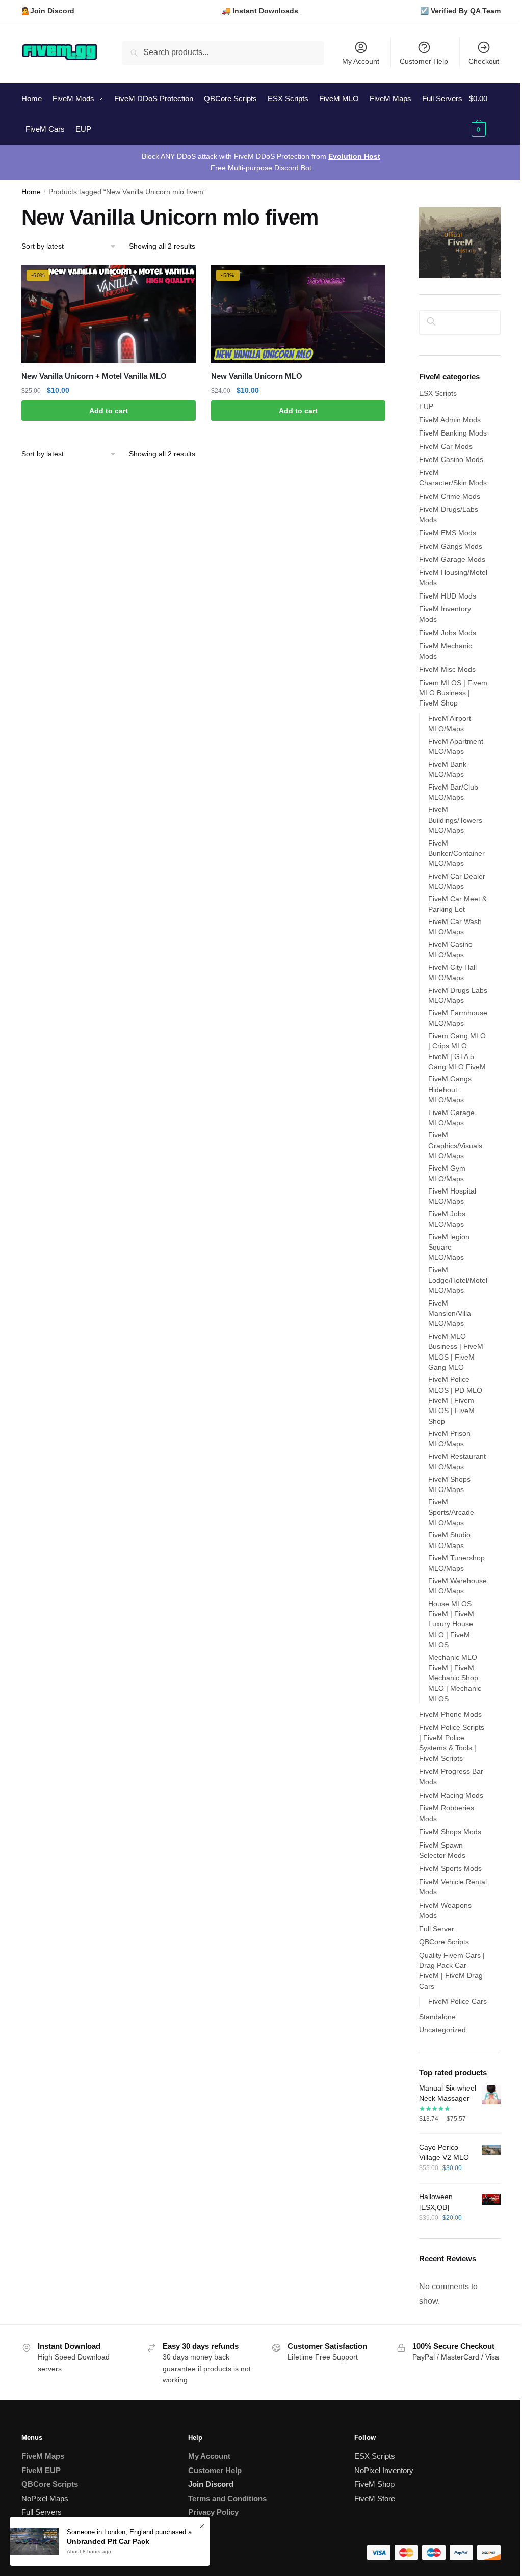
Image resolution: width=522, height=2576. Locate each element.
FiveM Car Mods (446, 446)
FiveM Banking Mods (453, 433)
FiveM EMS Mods (448, 533)
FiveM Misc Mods (447, 669)
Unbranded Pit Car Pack (108, 2541)
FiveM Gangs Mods (451, 546)
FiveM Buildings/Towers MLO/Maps (455, 820)
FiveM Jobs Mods (448, 633)
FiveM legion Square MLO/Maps (449, 1247)
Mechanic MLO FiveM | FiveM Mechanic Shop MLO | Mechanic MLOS (455, 1678)
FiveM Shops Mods (450, 1832)
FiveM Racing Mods (451, 1795)
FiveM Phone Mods (450, 1714)
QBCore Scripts (444, 1942)
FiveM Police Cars (458, 2001)
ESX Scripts (438, 393)
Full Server (437, 1929)
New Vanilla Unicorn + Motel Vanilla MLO (94, 376)
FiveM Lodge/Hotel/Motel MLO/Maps (458, 1280)
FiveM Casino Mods (451, 459)
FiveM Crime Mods (450, 496)
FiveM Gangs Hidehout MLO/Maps (450, 1089)
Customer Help (424, 61)
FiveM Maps (43, 2456)
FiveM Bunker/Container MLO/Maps (456, 853)
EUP (426, 406)
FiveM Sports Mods (450, 1868)
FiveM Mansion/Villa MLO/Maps (450, 1313)
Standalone (437, 2017)
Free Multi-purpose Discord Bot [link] (261, 168)
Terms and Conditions (227, 2498)
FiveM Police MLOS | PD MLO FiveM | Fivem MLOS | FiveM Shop (455, 1400)
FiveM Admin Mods (450, 420)
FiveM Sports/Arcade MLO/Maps (451, 1512)
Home (31, 192)
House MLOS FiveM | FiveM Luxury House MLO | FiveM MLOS (451, 1624)
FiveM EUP (41, 2470)
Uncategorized (442, 2030)
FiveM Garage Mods (452, 559)
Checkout (484, 61)
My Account (361, 61)
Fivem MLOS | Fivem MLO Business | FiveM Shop (453, 693)
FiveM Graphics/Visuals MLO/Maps (455, 1145)
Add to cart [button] (109, 411)
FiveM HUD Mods (448, 596)
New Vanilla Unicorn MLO (257, 376)
